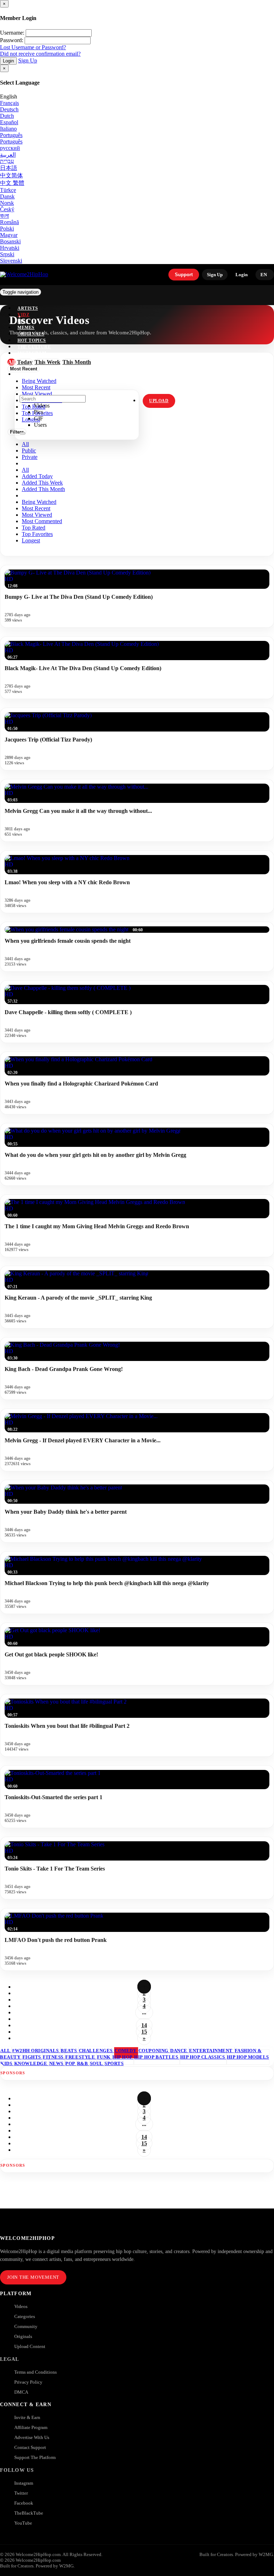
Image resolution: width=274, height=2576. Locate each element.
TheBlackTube (29, 2513)
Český (7, 209)
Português (11, 135)
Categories (25, 2316)
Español (9, 122)
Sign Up (28, 60)
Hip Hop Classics (203, 2057)
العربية (8, 155)
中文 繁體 (12, 183)
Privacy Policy (28, 2382)
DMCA (21, 2392)
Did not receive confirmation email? (40, 54)
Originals (23, 2336)
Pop (71, 2063)
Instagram (32, 353)
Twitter (21, 2493)
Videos (21, 2306)
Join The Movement (33, 2277)
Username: (12, 33)
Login (8, 61)
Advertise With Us (32, 2437)
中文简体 (11, 175)
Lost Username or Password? (33, 47)
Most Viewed (37, 515)
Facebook (24, 2503)
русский (10, 148)
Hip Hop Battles (157, 2057)
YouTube (23, 2523)
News (57, 2063)
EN (264, 275)
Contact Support (30, 2447)
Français (9, 103)
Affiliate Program (31, 2427)
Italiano (8, 129)
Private (30, 457)
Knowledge (31, 2063)
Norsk (7, 203)
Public (29, 451)
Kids (7, 2063)
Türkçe (8, 190)
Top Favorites (37, 534)
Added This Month (43, 489)
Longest (31, 540)
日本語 (9, 168)
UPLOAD (159, 401)
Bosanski (10, 241)
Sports (114, 2063)
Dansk (7, 196)
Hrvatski (10, 248)
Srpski (7, 254)
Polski (7, 229)
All (25, 444)
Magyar (9, 235)
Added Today (37, 476)
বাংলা (4, 216)
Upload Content (30, 2346)
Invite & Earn (27, 2417)
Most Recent (36, 508)
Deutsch (9, 109)
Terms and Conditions (35, 2372)
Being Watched (39, 502)
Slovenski (11, 261)
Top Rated (34, 528)
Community (26, 2326)
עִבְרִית (7, 161)
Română (9, 222)
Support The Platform (35, 2457)
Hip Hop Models (248, 2057)
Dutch (7, 116)
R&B (83, 2063)
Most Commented (42, 521)
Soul (97, 2063)
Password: (12, 40)
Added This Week (42, 483)
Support (184, 275)
